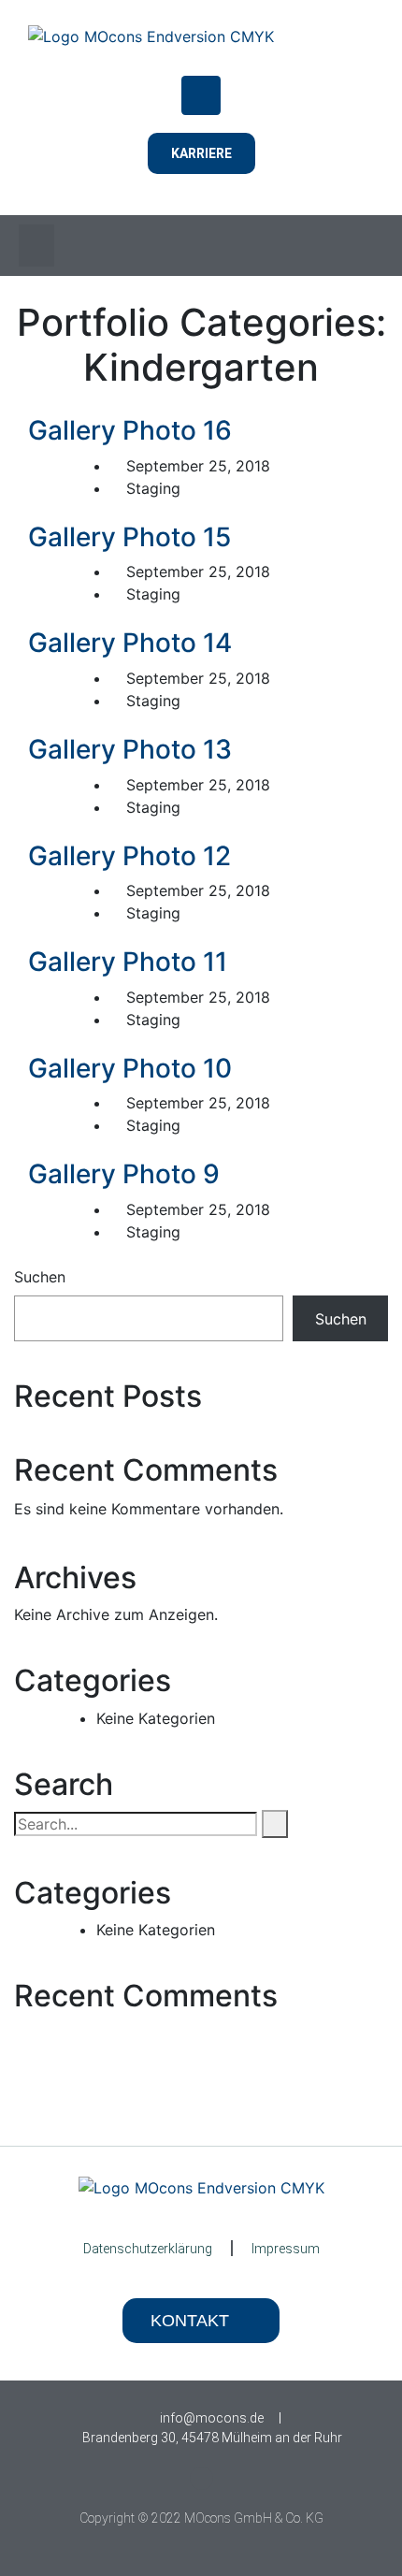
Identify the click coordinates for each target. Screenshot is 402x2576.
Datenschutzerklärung (148, 2249)
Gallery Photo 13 (130, 749)
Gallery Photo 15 (129, 537)
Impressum (286, 2249)
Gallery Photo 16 (130, 430)
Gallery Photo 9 (124, 1174)
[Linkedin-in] (201, 2478)
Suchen (40, 1277)
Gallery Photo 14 (130, 643)
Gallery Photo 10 (130, 1068)
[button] (36, 246)
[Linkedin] (201, 95)
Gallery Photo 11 (128, 962)
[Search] (275, 1824)
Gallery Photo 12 (129, 856)
